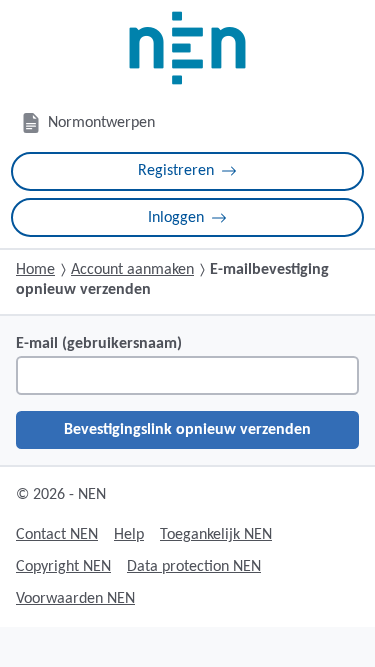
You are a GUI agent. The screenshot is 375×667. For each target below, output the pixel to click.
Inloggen (176, 218)
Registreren (176, 171)
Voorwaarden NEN (75, 599)
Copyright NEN (63, 567)
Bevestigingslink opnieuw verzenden (187, 430)
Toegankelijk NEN (216, 535)
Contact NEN (57, 535)
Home (35, 270)
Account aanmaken (132, 270)
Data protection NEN (194, 567)
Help (129, 535)
